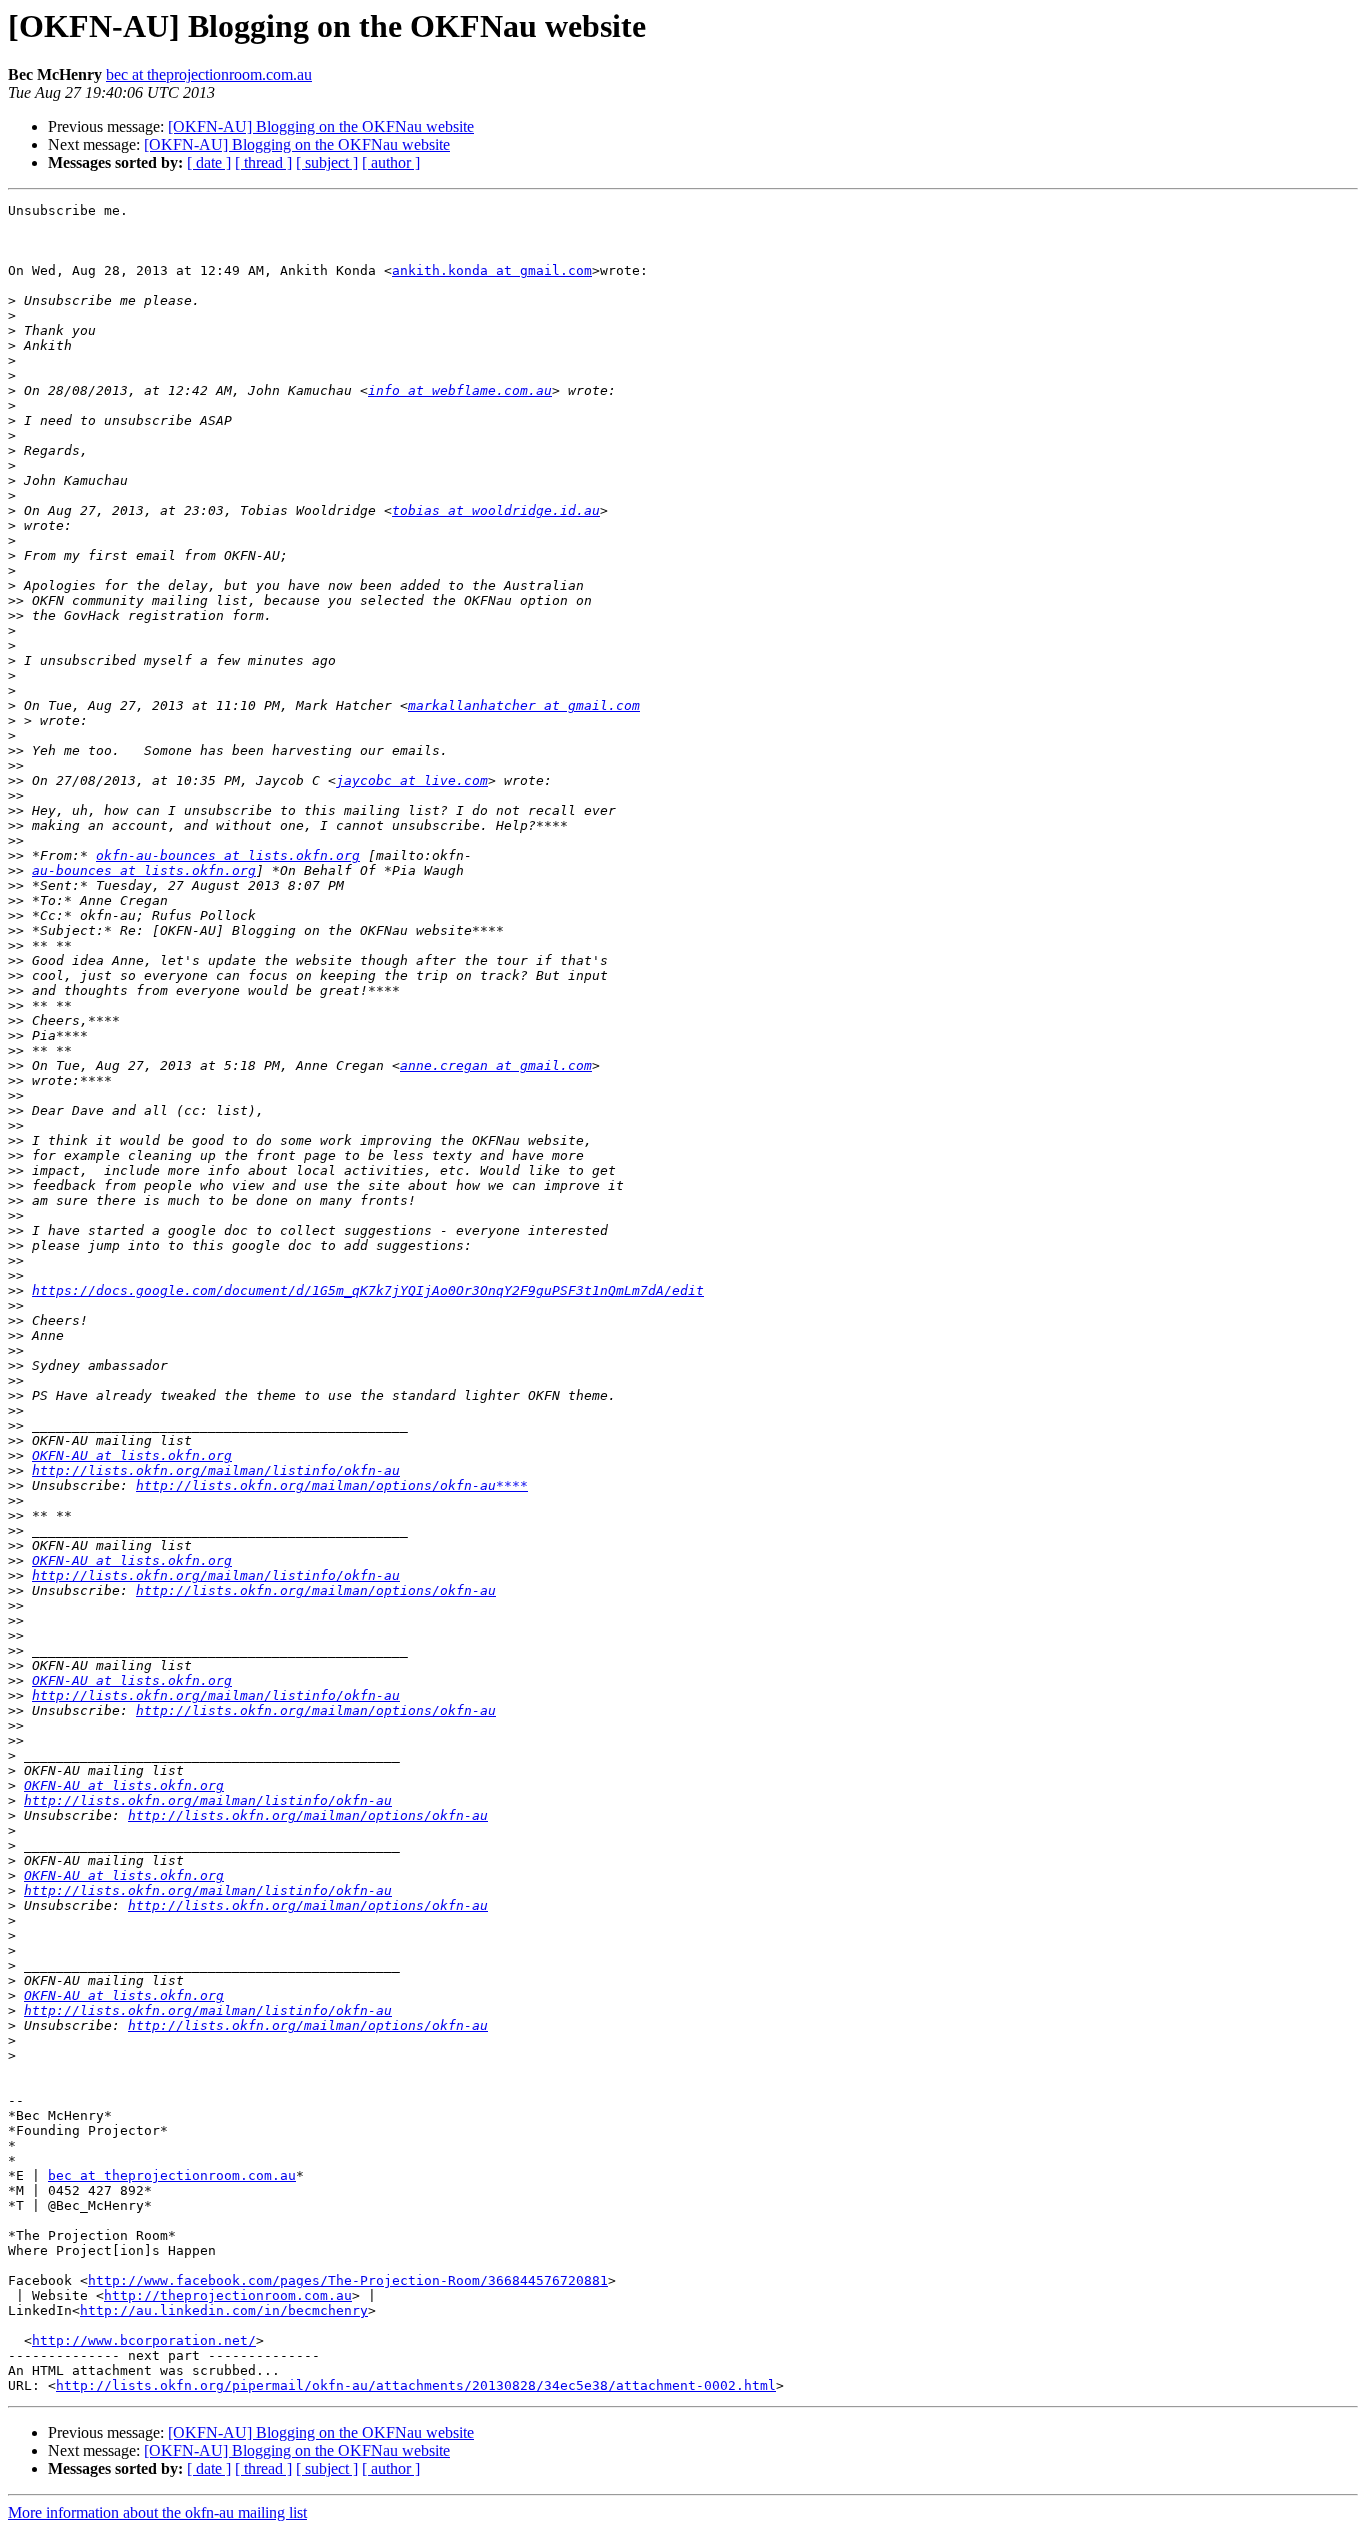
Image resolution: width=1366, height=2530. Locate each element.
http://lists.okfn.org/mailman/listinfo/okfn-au (216, 1470)
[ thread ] (263, 162)
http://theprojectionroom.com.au (228, 2295)
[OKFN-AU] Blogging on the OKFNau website (321, 126)
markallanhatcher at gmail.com (524, 705)
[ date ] (209, 162)
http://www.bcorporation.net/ (144, 2340)
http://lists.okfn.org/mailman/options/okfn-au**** (332, 1485)
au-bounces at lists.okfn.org (144, 870)
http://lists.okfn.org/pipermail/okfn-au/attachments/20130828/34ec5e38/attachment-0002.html (416, 2385)
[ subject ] (327, 162)
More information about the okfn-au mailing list (157, 2512)
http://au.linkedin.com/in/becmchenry (224, 2310)
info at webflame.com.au (460, 390)
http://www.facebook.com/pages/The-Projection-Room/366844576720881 (348, 2280)
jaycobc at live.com (412, 780)
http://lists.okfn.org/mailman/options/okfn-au (316, 1590)
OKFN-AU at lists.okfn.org (132, 1455)
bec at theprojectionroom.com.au (209, 74)
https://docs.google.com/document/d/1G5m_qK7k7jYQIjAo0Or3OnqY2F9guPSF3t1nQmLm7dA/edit (368, 1290)
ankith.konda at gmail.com (492, 270)
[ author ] (391, 162)
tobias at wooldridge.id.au (496, 510)
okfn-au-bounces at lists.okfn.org (228, 855)
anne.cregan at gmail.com (496, 1065)
